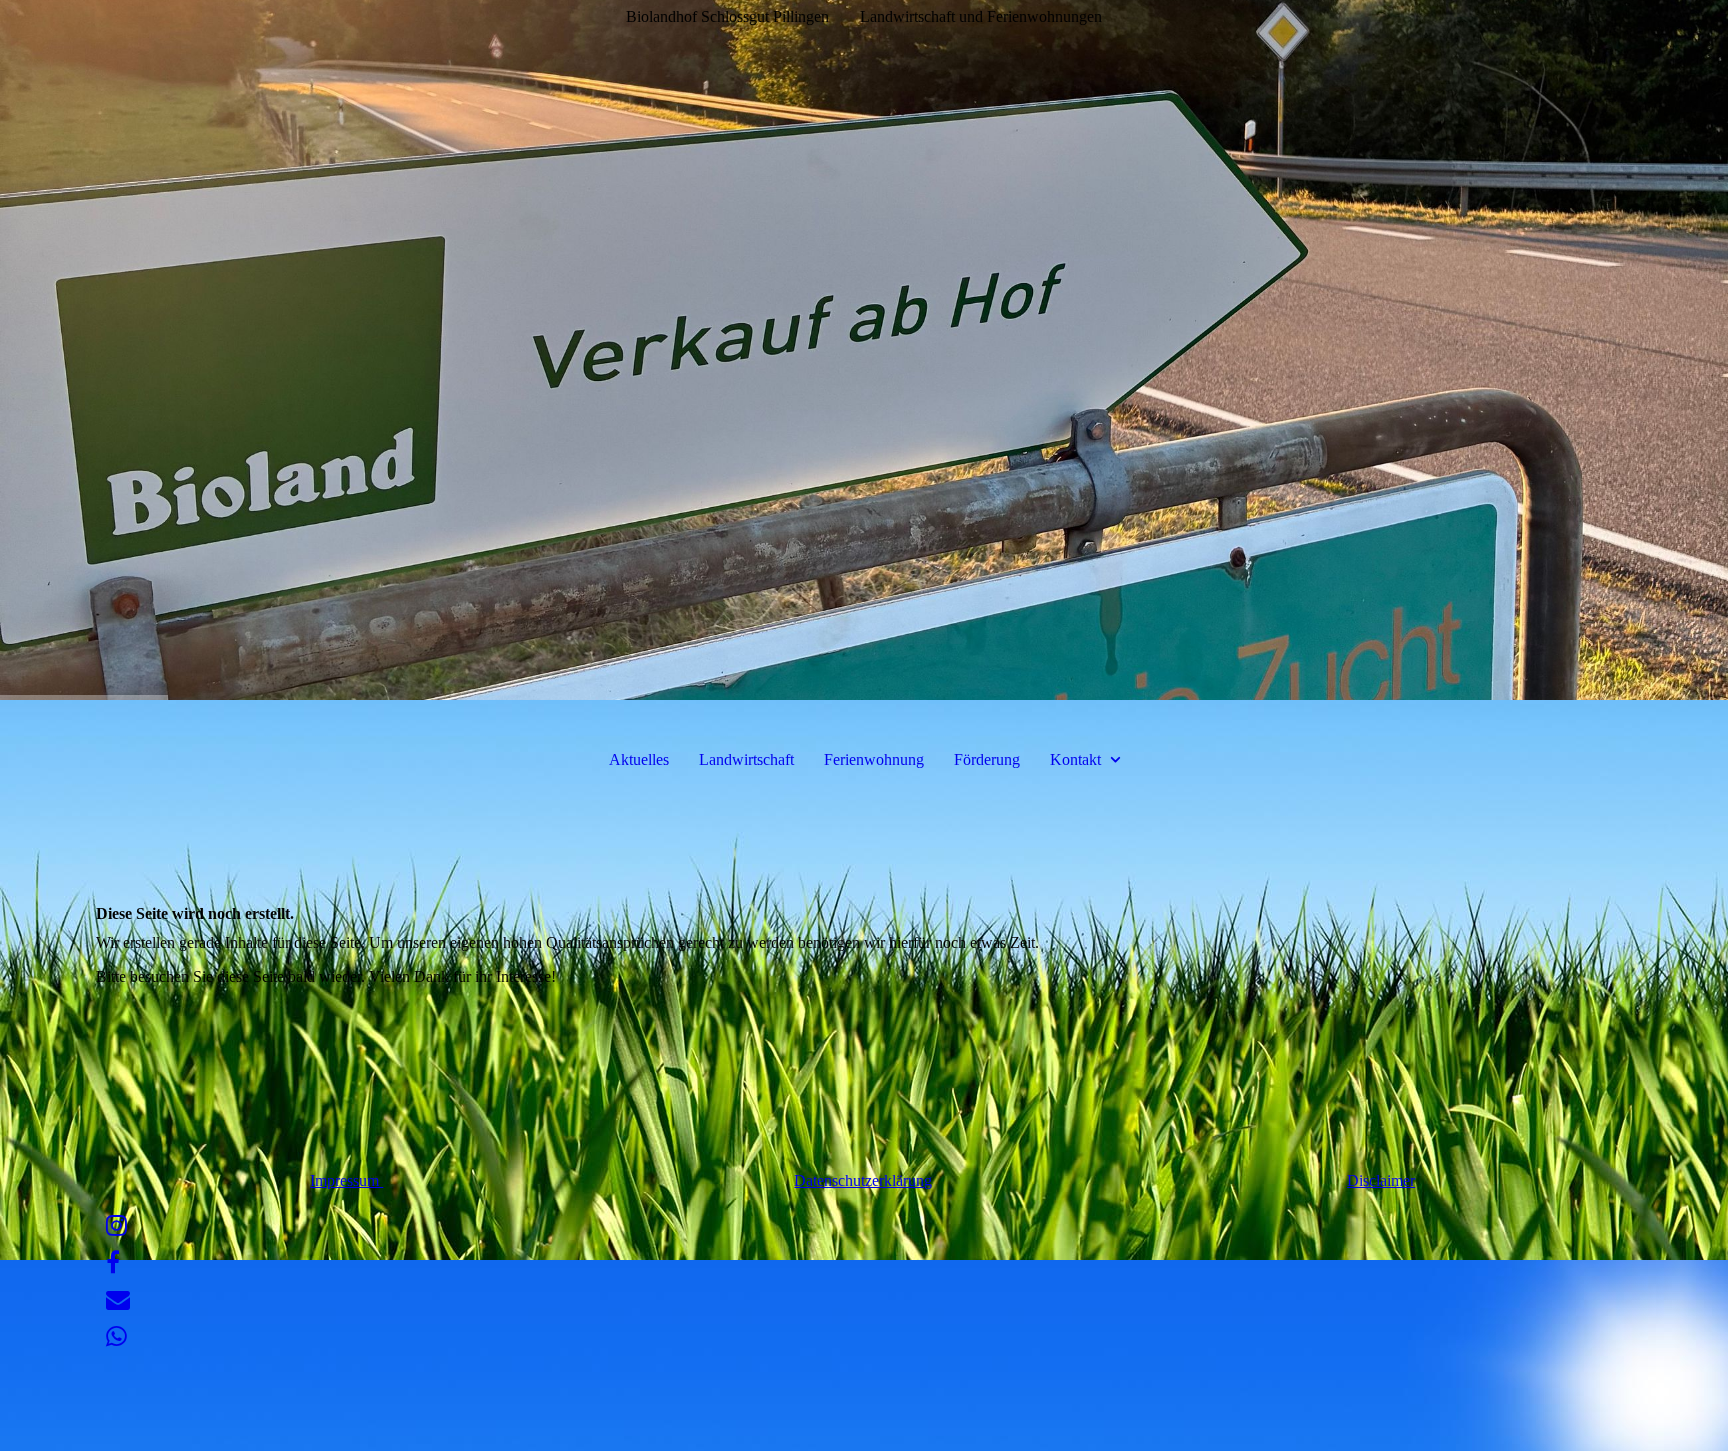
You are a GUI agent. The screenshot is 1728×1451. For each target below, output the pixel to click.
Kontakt (1075, 759)
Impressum (346, 1180)
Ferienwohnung (874, 759)
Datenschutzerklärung (863, 1180)
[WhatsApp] (116, 1337)
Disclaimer (1381, 1180)
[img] (864, 350)
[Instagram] (116, 1226)
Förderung (987, 759)
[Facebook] (113, 1263)
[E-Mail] (118, 1300)
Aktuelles (639, 759)
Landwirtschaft (746, 759)
